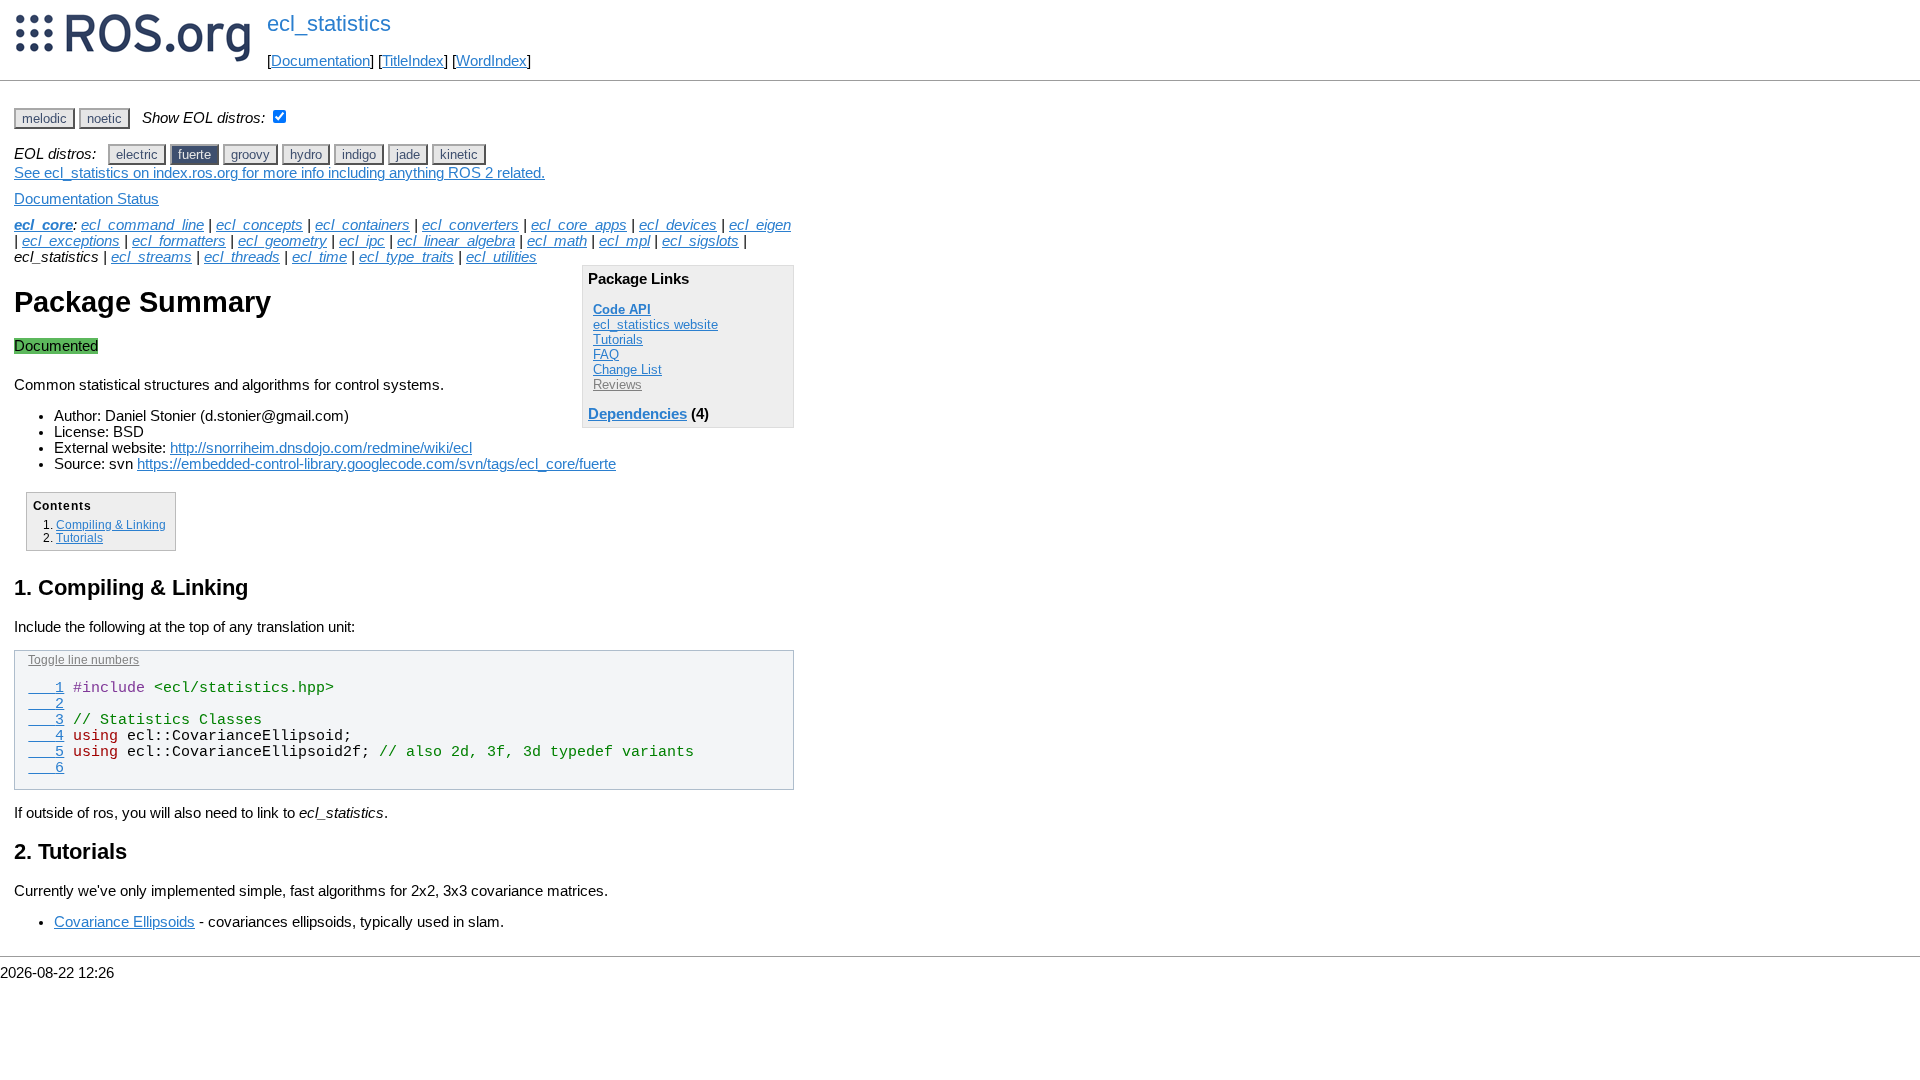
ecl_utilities (501, 257)
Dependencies (637, 414)
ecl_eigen (760, 225)
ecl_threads (242, 257)
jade (408, 154)
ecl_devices (678, 225)
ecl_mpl (624, 241)
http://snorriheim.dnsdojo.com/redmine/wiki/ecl (321, 448)
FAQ (606, 354)
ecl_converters (470, 225)
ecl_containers (362, 225)
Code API (622, 309)
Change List (627, 369)
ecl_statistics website (655, 324)
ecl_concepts (259, 225)
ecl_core (43, 225)
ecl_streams (151, 257)
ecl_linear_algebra (456, 241)
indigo (359, 154)
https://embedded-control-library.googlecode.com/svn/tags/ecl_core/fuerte (376, 464)
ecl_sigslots (700, 241)
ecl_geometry (282, 241)
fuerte (194, 154)
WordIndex (491, 61)
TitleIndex (413, 61)
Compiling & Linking (111, 524)
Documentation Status (86, 199)
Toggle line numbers (83, 660)
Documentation (320, 61)
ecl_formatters (179, 241)
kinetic (459, 154)
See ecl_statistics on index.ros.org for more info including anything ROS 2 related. (279, 173)
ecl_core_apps (579, 225)
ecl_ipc (362, 241)
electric (137, 154)
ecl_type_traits (406, 257)
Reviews (617, 384)
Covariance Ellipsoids (124, 922)
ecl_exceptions (71, 241)
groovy (250, 154)
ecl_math (557, 241)
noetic (104, 118)
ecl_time (319, 257)
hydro (306, 154)
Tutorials (618, 339)
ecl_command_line (142, 225)
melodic (44, 118)
